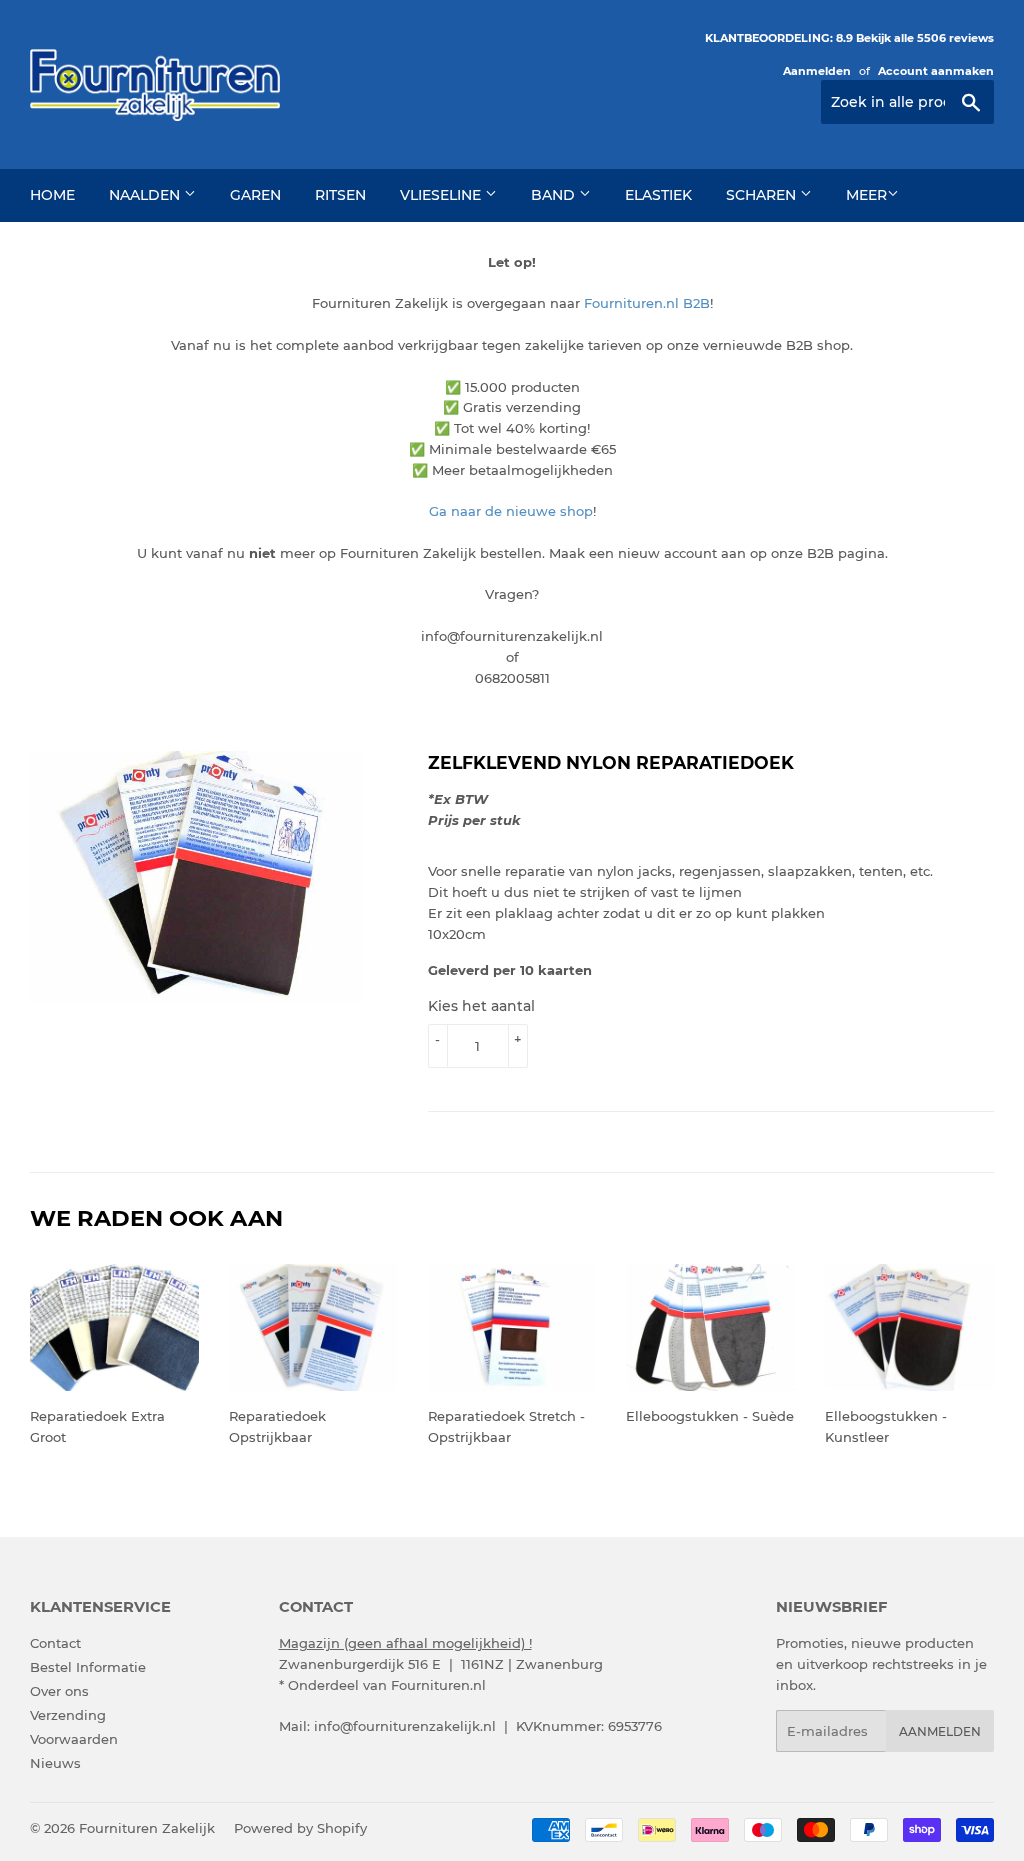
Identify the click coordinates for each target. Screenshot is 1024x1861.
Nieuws (55, 1763)
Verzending (68, 1715)
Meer (866, 195)
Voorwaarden (74, 1739)
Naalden (146, 195)
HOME (52, 195)
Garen (255, 195)
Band (555, 195)
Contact (55, 1643)
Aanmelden (817, 71)
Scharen (763, 195)
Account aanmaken (936, 71)
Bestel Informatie (88, 1667)
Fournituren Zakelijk (147, 1828)
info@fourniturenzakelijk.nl (405, 1726)
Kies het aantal (481, 1006)
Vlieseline (442, 195)
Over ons (59, 1691)
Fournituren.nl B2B (647, 303)
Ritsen (340, 195)
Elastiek (658, 195)
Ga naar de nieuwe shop (511, 511)
